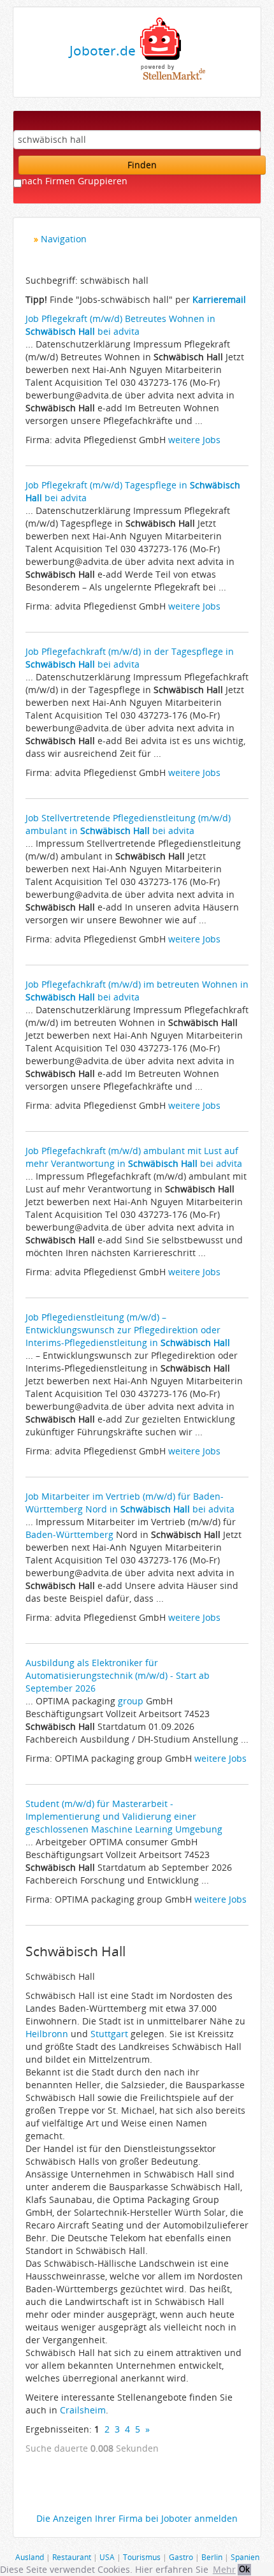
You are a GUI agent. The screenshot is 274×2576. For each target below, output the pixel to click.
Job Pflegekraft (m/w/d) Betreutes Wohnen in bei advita (120, 325)
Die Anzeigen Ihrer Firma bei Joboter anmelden (137, 2518)
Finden (142, 165)
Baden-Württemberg (69, 1534)
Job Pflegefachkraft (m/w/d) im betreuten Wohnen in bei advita (137, 991)
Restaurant (72, 2557)
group (131, 1701)
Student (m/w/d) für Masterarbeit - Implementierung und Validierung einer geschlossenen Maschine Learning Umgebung (124, 1816)
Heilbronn (47, 2034)
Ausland (30, 2557)
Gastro (181, 2557)
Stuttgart (109, 2034)
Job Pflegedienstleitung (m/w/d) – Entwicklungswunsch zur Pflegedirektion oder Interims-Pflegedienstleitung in (128, 1330)
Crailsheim (83, 2410)
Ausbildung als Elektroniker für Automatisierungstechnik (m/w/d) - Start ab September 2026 (118, 1675)
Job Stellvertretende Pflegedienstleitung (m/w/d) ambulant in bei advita (128, 824)
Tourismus (142, 2557)
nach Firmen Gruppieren (75, 181)
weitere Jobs (194, 440)
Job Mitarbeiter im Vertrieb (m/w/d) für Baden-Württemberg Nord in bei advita (130, 1503)
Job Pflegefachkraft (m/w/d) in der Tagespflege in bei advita (130, 658)
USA (107, 2557)
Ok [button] (244, 2569)
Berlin (212, 2557)
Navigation (64, 239)
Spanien (245, 2557)
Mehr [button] (224, 2569)
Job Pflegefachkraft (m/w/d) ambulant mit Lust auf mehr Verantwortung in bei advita (134, 1157)
